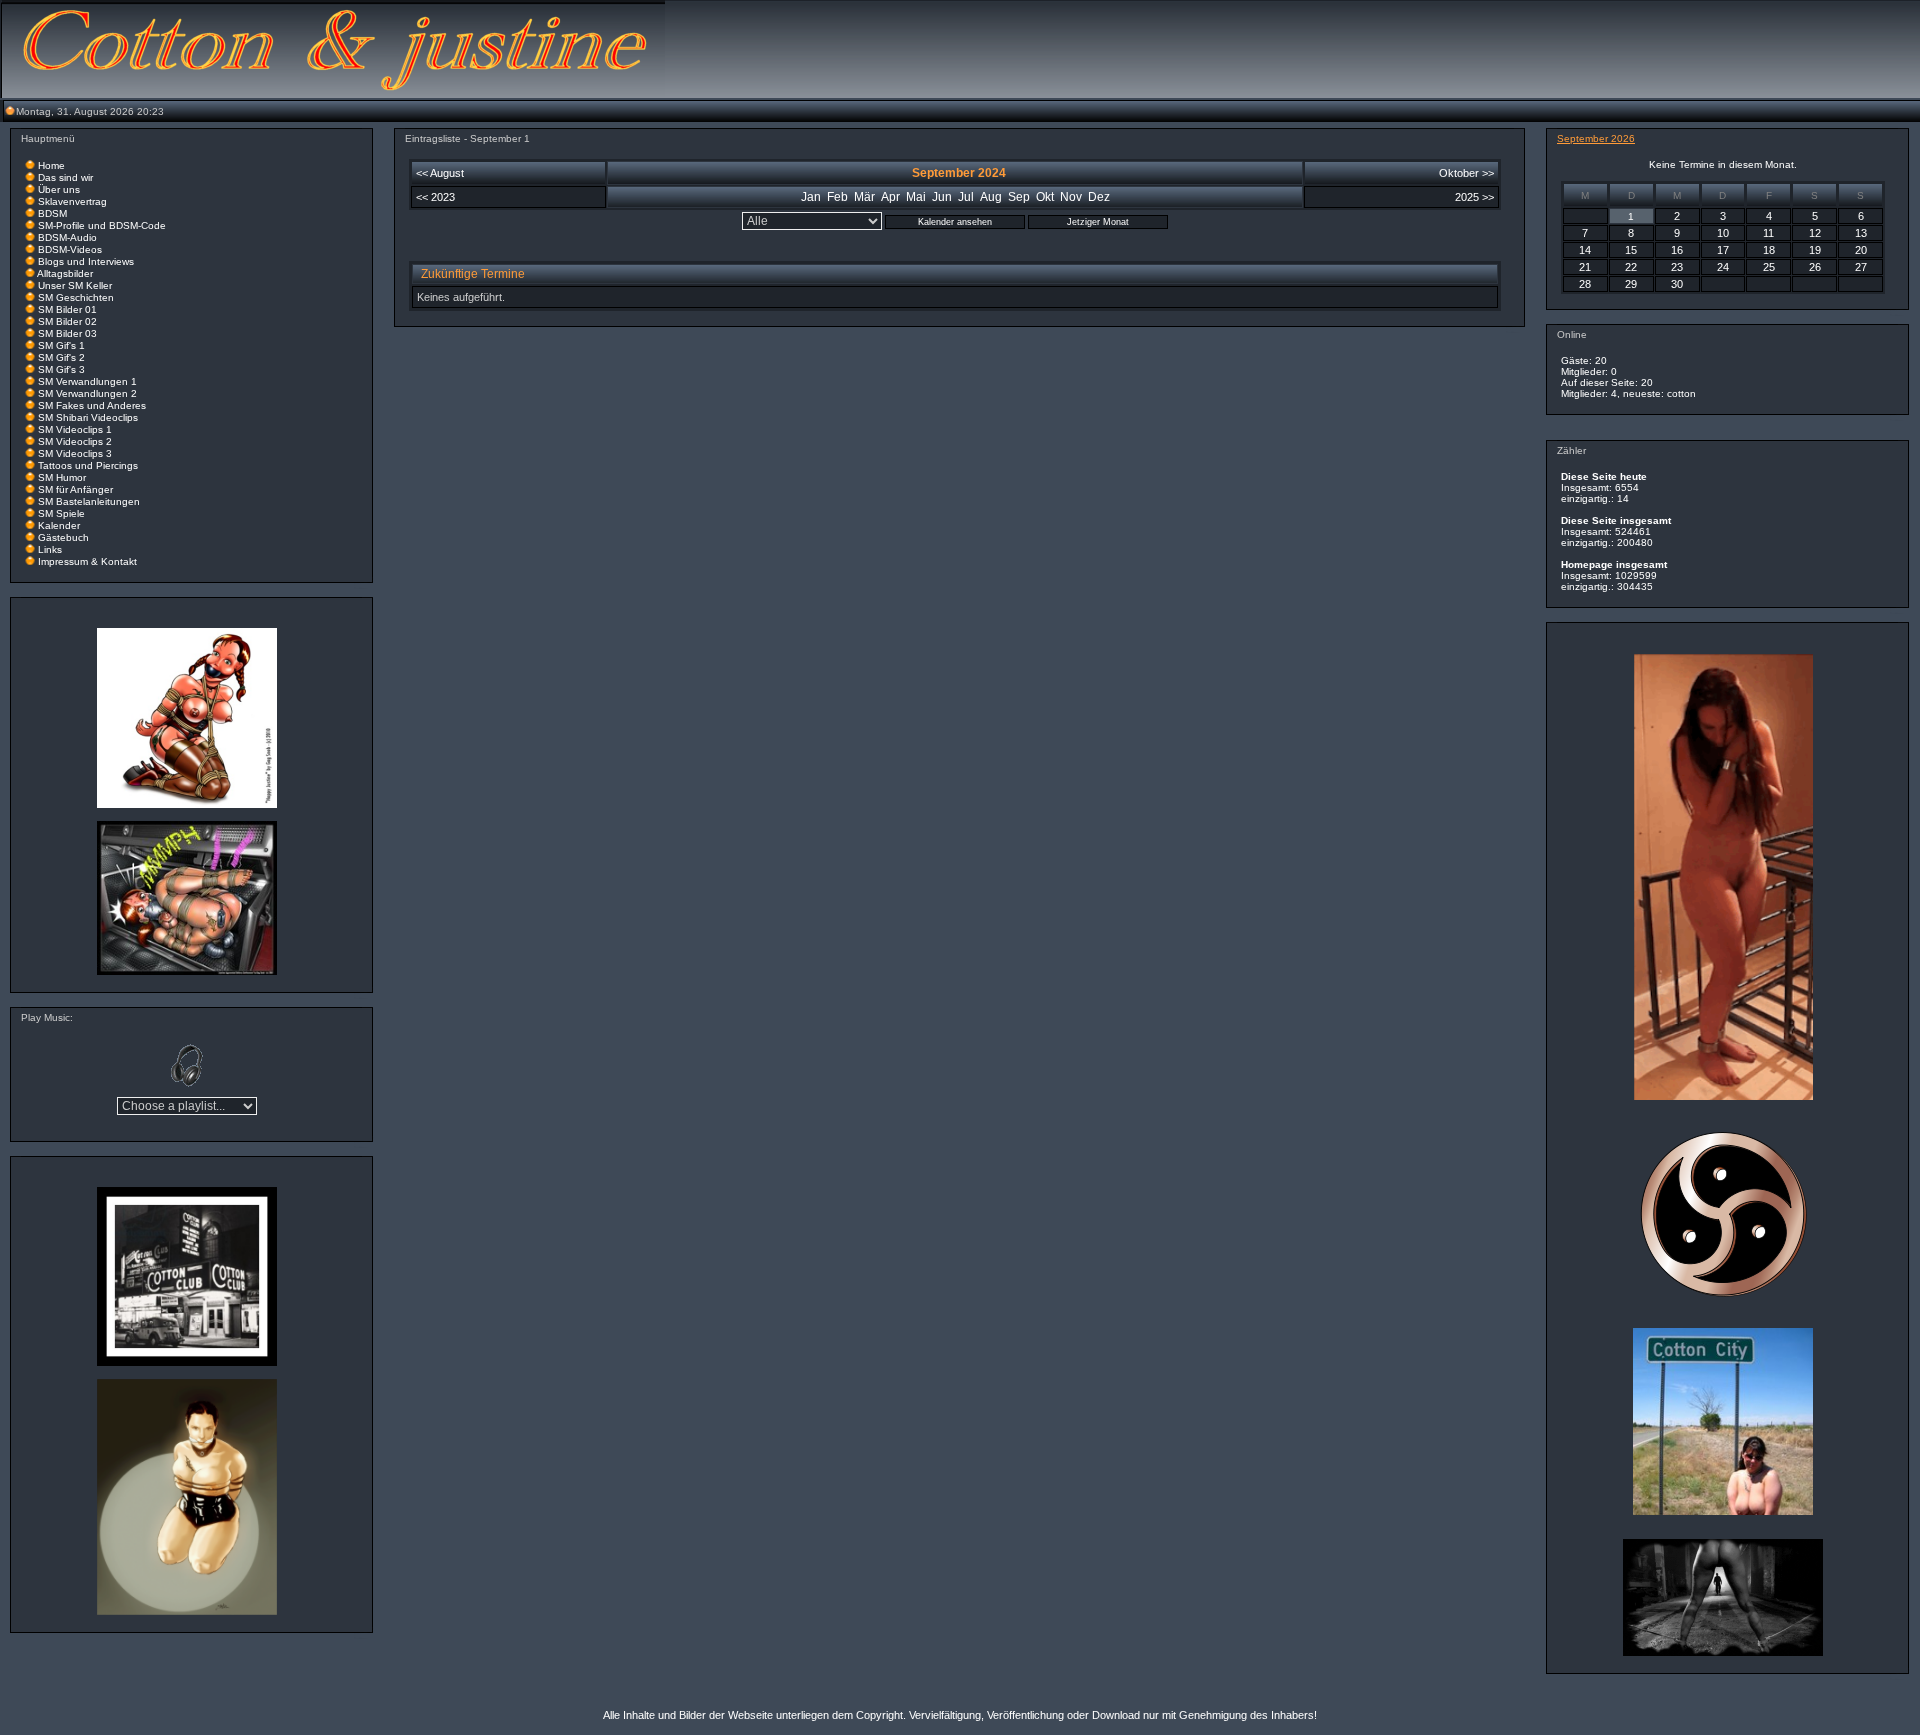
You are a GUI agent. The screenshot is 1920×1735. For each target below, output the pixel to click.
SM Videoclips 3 (75, 453)
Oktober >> (1466, 173)
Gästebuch (63, 537)
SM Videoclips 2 (75, 441)
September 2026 (1596, 138)
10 (1723, 233)
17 (1723, 250)
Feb (837, 197)
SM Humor (62, 477)
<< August (440, 173)
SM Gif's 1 (61, 345)
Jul (966, 197)
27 (1861, 267)
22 (1631, 267)
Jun (942, 197)
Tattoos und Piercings (88, 465)
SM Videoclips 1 (75, 429)
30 (1677, 284)
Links (50, 549)
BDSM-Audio (67, 237)
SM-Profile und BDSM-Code (102, 225)
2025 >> (1474, 197)
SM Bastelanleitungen (89, 501)
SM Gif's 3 (61, 369)
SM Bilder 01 (67, 309)
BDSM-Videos (70, 249)
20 (1861, 250)
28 (1585, 284)
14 (1585, 250)
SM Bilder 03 (67, 333)
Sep (1019, 197)
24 (1723, 267)
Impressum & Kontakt (87, 561)
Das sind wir (65, 177)
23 (1677, 267)
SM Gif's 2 (61, 357)
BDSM (52, 213)
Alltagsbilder (65, 273)
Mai (916, 197)
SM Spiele (61, 513)
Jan (811, 197)
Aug (991, 197)
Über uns (59, 189)
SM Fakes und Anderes (92, 405)
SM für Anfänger (75, 489)
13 (1861, 233)
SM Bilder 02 (67, 321)
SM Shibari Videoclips (88, 417)
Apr (890, 197)
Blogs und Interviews (86, 261)
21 (1585, 267)
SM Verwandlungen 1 (87, 381)
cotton (1681, 393)
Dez (1099, 197)
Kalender (59, 525)
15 (1631, 250)
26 (1815, 267)
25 (1769, 267)
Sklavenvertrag (72, 201)
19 (1815, 250)
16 (1677, 250)
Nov (1071, 197)
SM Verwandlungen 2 (87, 393)
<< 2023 (435, 197)
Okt (1045, 197)
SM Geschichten (76, 297)
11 (1768, 233)
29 (1631, 284)
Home (51, 165)
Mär (864, 197)
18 (1769, 250)
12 (1815, 233)
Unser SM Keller (75, 285)
